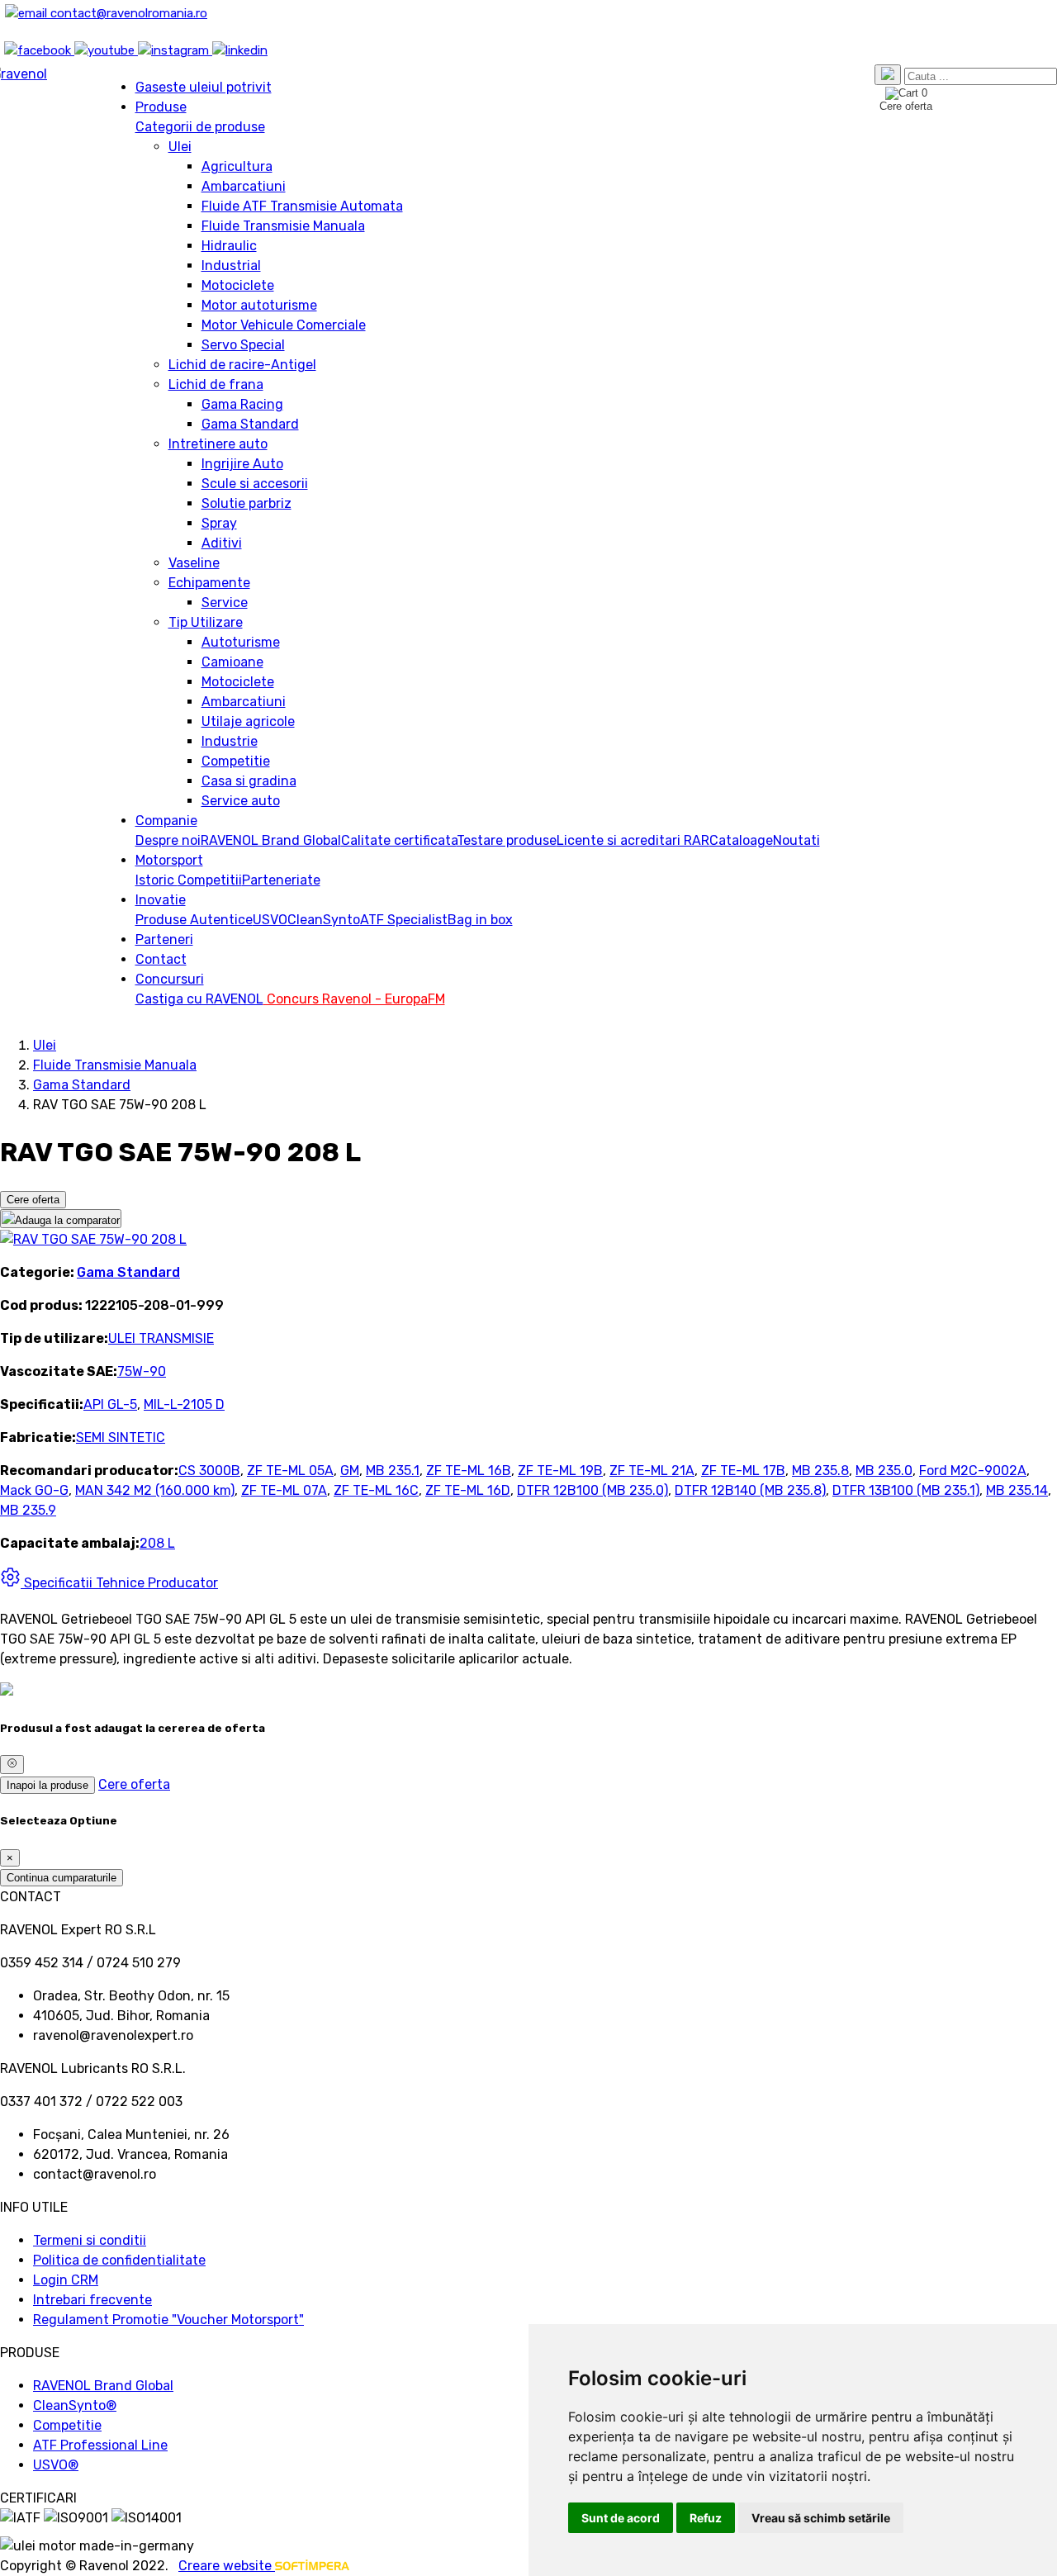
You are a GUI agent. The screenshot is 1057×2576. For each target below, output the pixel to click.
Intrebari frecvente (92, 2300)
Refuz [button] (706, 2518)
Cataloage (741, 840)
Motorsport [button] (169, 860)
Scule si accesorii (255, 484)
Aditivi (222, 543)
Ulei (180, 147)
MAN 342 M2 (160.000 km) (155, 1490)
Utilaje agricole (248, 721)
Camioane (232, 662)
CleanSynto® (75, 2405)
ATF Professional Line (100, 2445)
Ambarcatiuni (244, 186)
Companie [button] (166, 821)
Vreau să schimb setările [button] (821, 2518)
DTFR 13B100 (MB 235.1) (906, 1490)
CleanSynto (324, 920)
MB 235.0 (884, 1471)
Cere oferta (33, 1200)
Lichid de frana (216, 384)
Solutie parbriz (246, 503)
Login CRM (66, 2280)
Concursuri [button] (170, 979)
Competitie (236, 761)
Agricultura (237, 166)
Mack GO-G (34, 1490)
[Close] (12, 1764)
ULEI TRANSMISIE (161, 1338)
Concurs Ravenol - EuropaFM (354, 999)
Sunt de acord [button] (621, 2518)
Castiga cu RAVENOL (199, 999)
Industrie (230, 741)
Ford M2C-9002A (973, 1471)
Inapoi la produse (47, 1785)
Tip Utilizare (206, 622)
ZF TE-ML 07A (284, 1490)
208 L (157, 1543)
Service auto (241, 801)
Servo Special (243, 345)
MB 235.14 (1017, 1490)
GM (350, 1471)
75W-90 (142, 1371)
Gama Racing (242, 404)
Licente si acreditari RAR (633, 840)
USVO (270, 920)
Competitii (210, 880)
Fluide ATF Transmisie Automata (302, 206)
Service (225, 602)
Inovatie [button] (161, 900)
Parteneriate (281, 880)
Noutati (796, 840)
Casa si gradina (249, 781)
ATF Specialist (404, 920)
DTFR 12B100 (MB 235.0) (592, 1490)
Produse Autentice (194, 920)
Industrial (231, 266)
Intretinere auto (218, 444)
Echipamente (209, 583)
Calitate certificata (399, 840)
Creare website (227, 2566)
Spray (219, 523)
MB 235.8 (820, 1471)
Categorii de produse (200, 127)
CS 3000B (209, 1471)
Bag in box (480, 920)
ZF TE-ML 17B (743, 1471)
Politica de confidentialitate (119, 2260)
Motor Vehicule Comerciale (284, 325)
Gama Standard (250, 424)
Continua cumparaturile (62, 1878)
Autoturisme (241, 642)
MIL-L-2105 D (184, 1404)
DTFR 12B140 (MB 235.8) (750, 1490)
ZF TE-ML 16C (376, 1490)
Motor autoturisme (259, 305)
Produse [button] (161, 107)
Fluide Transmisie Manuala (283, 226)
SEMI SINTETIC (121, 1437)
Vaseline (194, 563)
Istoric (156, 880)
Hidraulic (229, 246)
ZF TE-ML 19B (560, 1471)
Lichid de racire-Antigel (242, 365)
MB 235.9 (28, 1510)
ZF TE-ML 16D (468, 1490)
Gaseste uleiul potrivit (204, 87)
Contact (161, 959)
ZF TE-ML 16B (469, 1471)
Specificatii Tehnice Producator (119, 1583)
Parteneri (164, 939)
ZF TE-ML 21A (652, 1471)
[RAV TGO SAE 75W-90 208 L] (93, 1239)
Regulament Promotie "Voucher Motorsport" (168, 2320)
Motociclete (238, 285)
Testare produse (507, 840)
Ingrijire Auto (242, 464)
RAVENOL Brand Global (271, 840)
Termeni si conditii (90, 2240)
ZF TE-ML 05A (290, 1471)
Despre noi (168, 840)
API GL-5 (110, 1404)
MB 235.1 (393, 1471)
